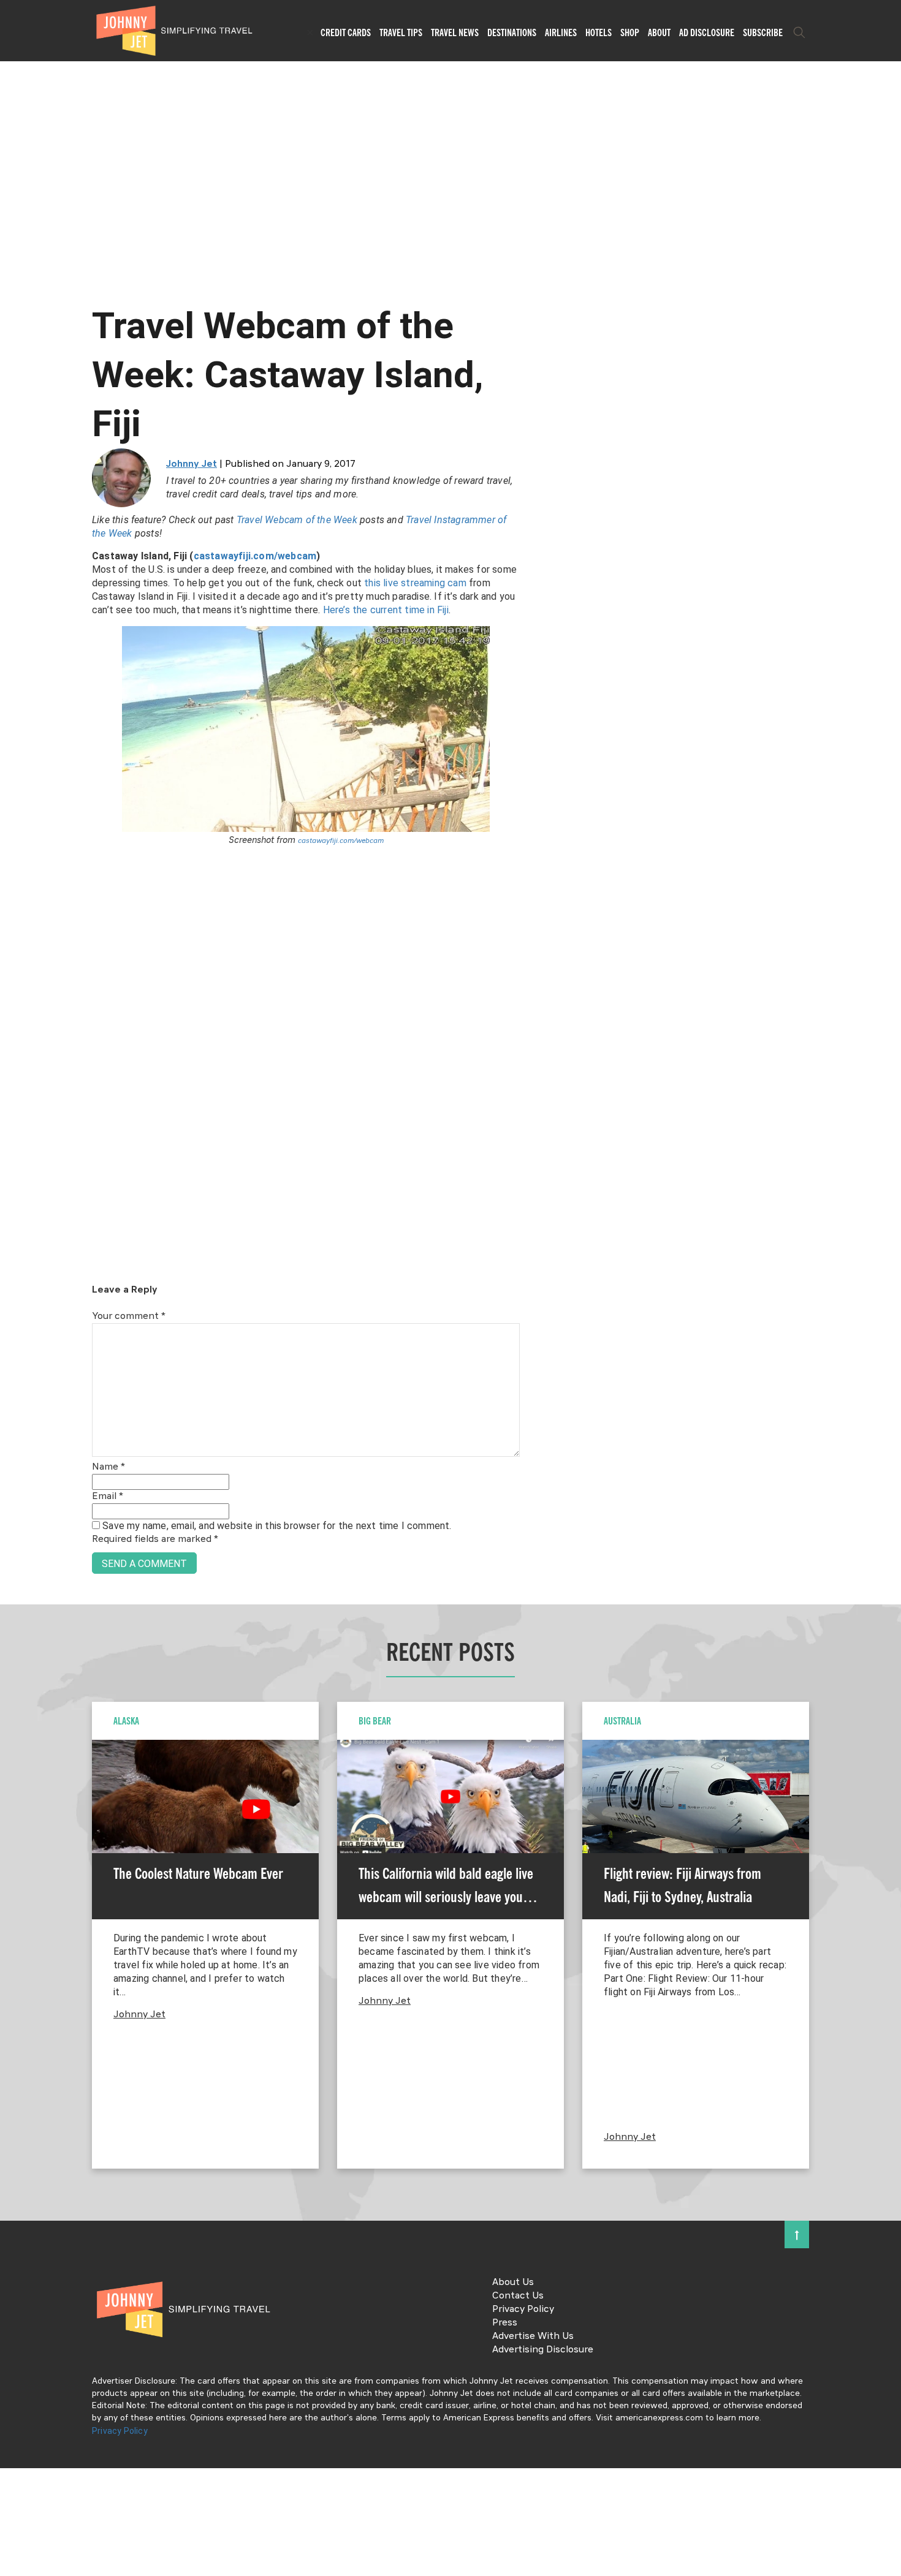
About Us (513, 2283)
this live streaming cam (415, 583)
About (659, 32)
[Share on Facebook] (14, 1247)
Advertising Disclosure (543, 2350)
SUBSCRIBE (763, 32)
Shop (630, 32)
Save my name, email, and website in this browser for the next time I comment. (277, 1526)
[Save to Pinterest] (14, 1302)
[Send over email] (14, 1330)
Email (108, 1497)
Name (108, 1467)
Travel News (455, 32)
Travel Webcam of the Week (297, 520)
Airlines (561, 32)
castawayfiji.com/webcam (255, 556)
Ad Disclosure (707, 32)
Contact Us (518, 2296)
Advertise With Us (533, 2336)
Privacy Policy (523, 2310)
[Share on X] (14, 1275)
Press (505, 2323)
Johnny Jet (192, 464)
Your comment (129, 1316)
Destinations (512, 32)
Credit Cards (346, 32)
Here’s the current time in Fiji (386, 610)
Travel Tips (401, 32)
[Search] (799, 32)
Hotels (599, 32)
